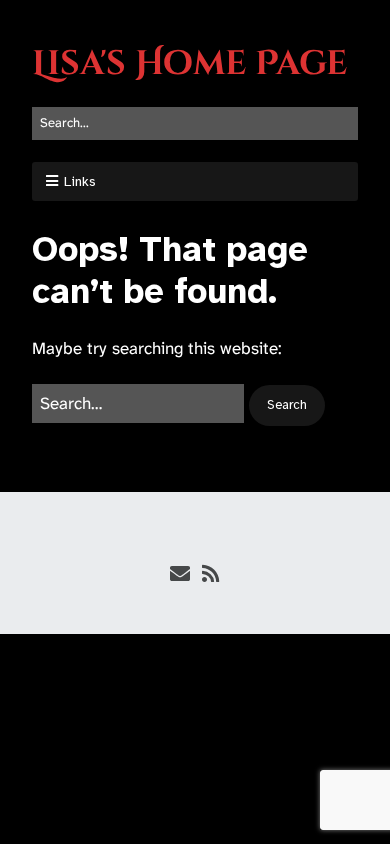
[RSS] (210, 574)
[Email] (179, 574)
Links (80, 181)
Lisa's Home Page (189, 64)
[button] (287, 405)
